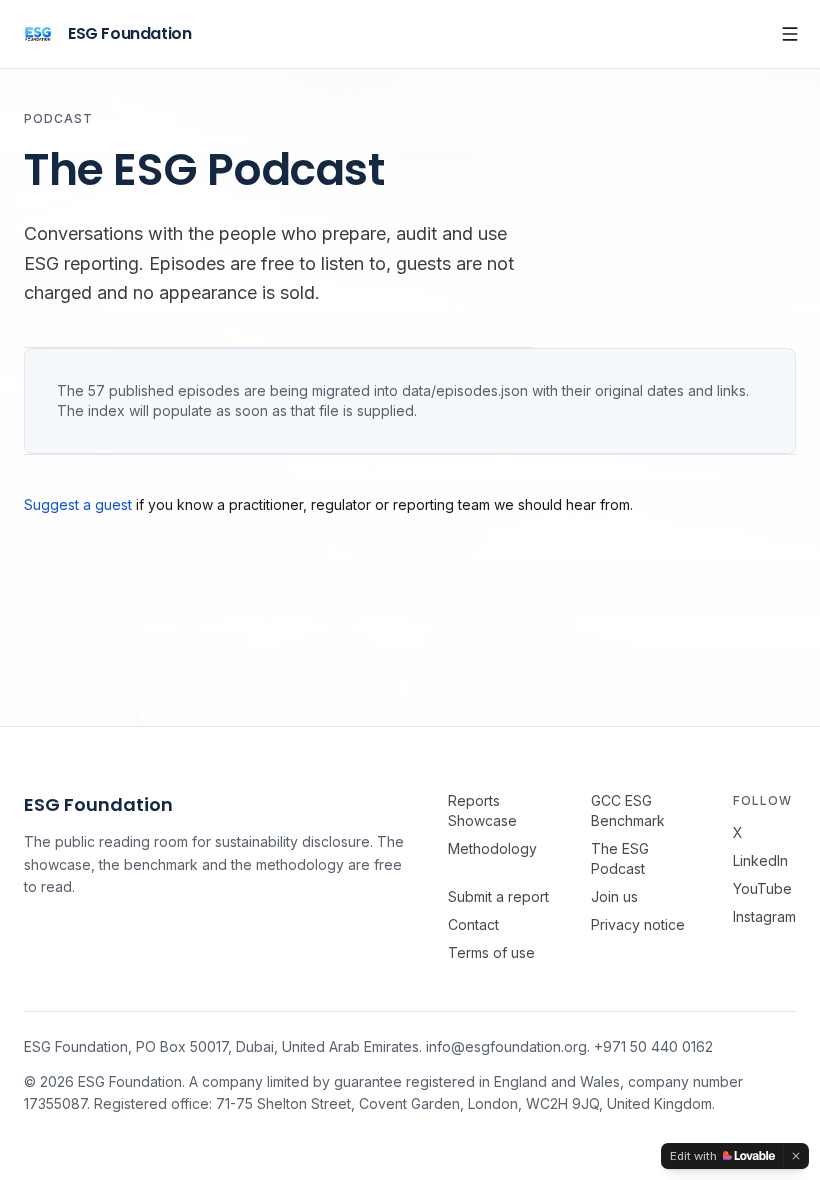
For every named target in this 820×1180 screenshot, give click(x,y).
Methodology (492, 848)
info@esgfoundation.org (506, 1046)
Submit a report (498, 896)
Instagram (764, 916)
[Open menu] (790, 34)
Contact (473, 924)
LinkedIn (760, 860)
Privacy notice (638, 924)
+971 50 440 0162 (653, 1046)
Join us (614, 896)
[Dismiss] (796, 1156)
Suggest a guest (78, 504)
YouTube (762, 888)
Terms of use (491, 952)
